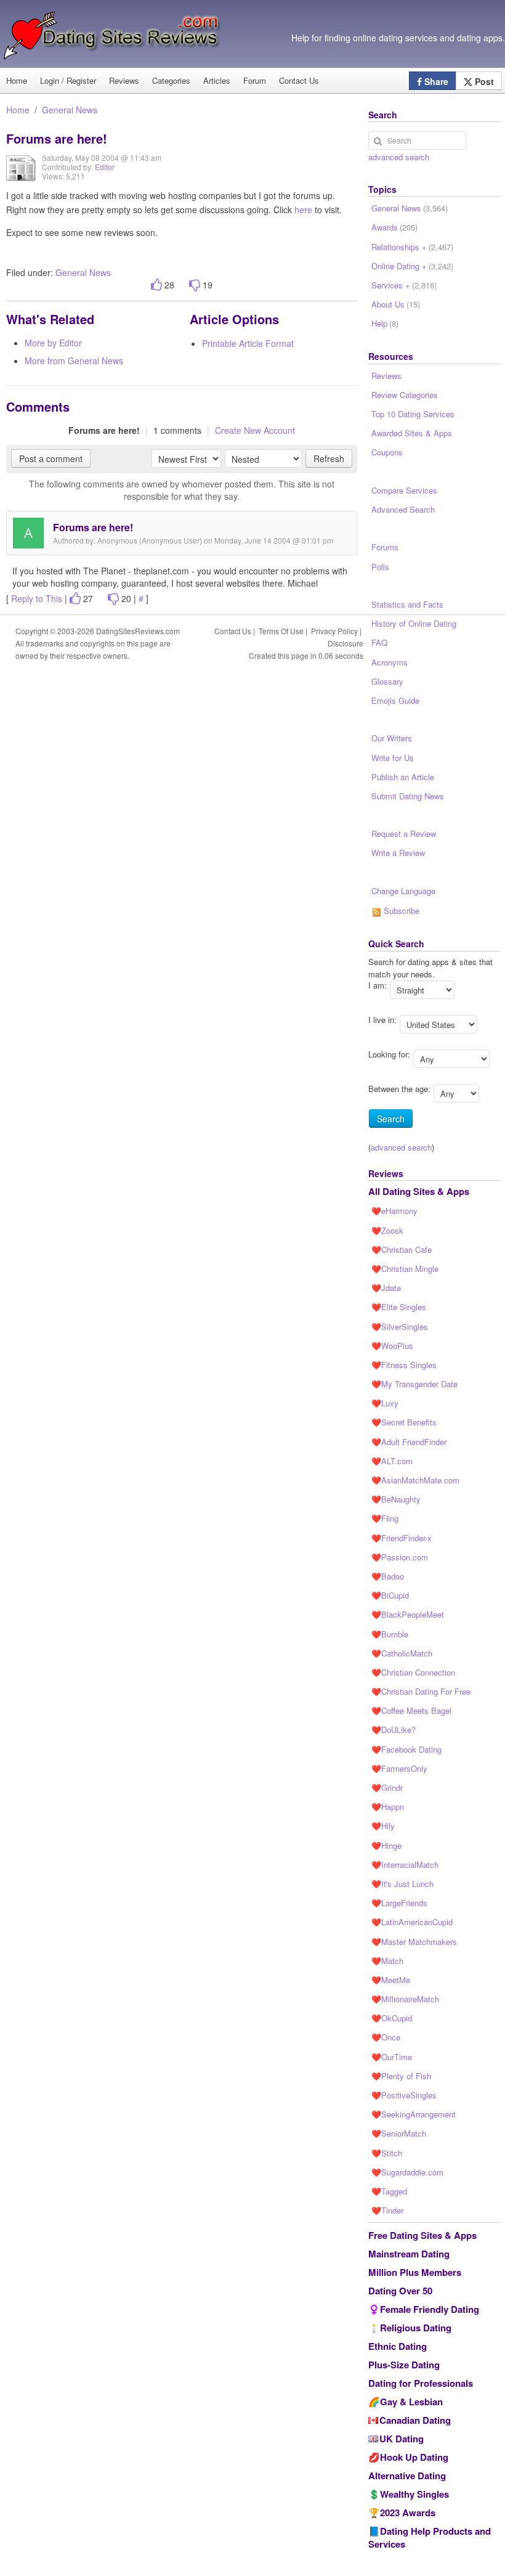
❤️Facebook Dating (406, 1749)
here (303, 210)
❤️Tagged (389, 2191)
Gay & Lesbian (411, 2402)
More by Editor (53, 343)
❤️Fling (385, 1518)
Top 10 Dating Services (413, 414)
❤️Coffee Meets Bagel (411, 1710)
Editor (105, 167)
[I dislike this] (195, 285)
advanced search (399, 157)
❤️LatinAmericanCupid (412, 1922)
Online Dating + (412, 266)
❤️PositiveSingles (404, 2095)
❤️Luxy (385, 1403)
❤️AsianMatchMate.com (415, 1480)
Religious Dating (416, 2328)
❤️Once (386, 2037)
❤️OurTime (392, 2057)
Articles (217, 80)
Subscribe (400, 911)
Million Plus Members (415, 2272)
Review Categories (405, 395)
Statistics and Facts (407, 604)
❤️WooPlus (392, 1346)
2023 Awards (408, 2513)
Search (391, 1119)
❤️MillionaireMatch (405, 1999)
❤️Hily (383, 1826)
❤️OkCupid (392, 2018)
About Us (396, 304)
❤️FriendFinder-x (402, 1538)
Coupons (387, 452)
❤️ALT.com (392, 1461)
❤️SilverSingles (400, 1327)
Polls (380, 567)
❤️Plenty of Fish (401, 2076)
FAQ (379, 642)
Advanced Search (403, 509)
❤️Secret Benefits (404, 1422)
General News (70, 110)
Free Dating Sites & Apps (422, 2235)
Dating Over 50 (400, 2291)
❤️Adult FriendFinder (409, 1442)
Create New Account (255, 430)
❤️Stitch (387, 2153)
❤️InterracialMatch (405, 1865)
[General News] (21, 177)
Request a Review (404, 834)
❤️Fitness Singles (404, 1365)
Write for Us (393, 758)
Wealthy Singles (414, 2494)
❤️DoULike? (394, 1730)
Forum (255, 80)
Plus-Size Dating (404, 2365)
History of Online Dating (414, 623)
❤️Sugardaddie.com (407, 2172)
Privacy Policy (334, 631)
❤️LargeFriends (399, 1903)
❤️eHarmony (394, 1211)
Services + (404, 285)
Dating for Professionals (421, 2383)
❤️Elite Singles (399, 1307)
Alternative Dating (407, 2476)
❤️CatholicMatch (402, 1653)
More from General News (74, 361)
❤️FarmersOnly (399, 1768)
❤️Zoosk (387, 1230)
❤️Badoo (388, 1576)
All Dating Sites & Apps (419, 1191)
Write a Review (398, 853)
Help (385, 323)
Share (435, 81)
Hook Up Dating (414, 2457)
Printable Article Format (248, 343)
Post (483, 81)
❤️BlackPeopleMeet (408, 1614)
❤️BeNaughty (396, 1499)
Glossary (387, 681)
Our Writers (392, 738)
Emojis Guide (395, 700)
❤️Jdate (386, 1288)
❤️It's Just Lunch (402, 1884)
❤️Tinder (387, 2210)
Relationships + (412, 247)
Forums (385, 547)
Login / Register (68, 80)
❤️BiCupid (390, 1595)
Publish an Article (403, 777)
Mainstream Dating (409, 2254)
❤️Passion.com (400, 1557)
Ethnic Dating (398, 2346)
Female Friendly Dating (430, 2309)
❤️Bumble (390, 1634)
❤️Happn (388, 1807)
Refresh (329, 459)
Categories (171, 80)
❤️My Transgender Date (414, 1384)
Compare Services (404, 490)
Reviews (124, 80)
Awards (394, 227)
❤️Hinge (386, 1845)
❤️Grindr (387, 1787)
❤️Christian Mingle (405, 1269)
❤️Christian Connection (413, 1672)
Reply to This (37, 598)
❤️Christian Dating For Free (421, 1691)
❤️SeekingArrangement (414, 2114)
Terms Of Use (281, 631)
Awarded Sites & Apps (412, 433)
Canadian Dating (415, 2420)
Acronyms (390, 662)
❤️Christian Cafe (402, 1249)
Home (18, 110)
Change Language (403, 891)
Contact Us (299, 80)
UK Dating (402, 2439)
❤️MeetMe (391, 1980)
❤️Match (387, 1961)
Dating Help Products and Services (430, 2537)
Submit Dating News (408, 796)
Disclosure (345, 643)
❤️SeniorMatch (399, 2133)
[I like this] (156, 285)
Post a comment (51, 459)
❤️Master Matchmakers (414, 1942)
